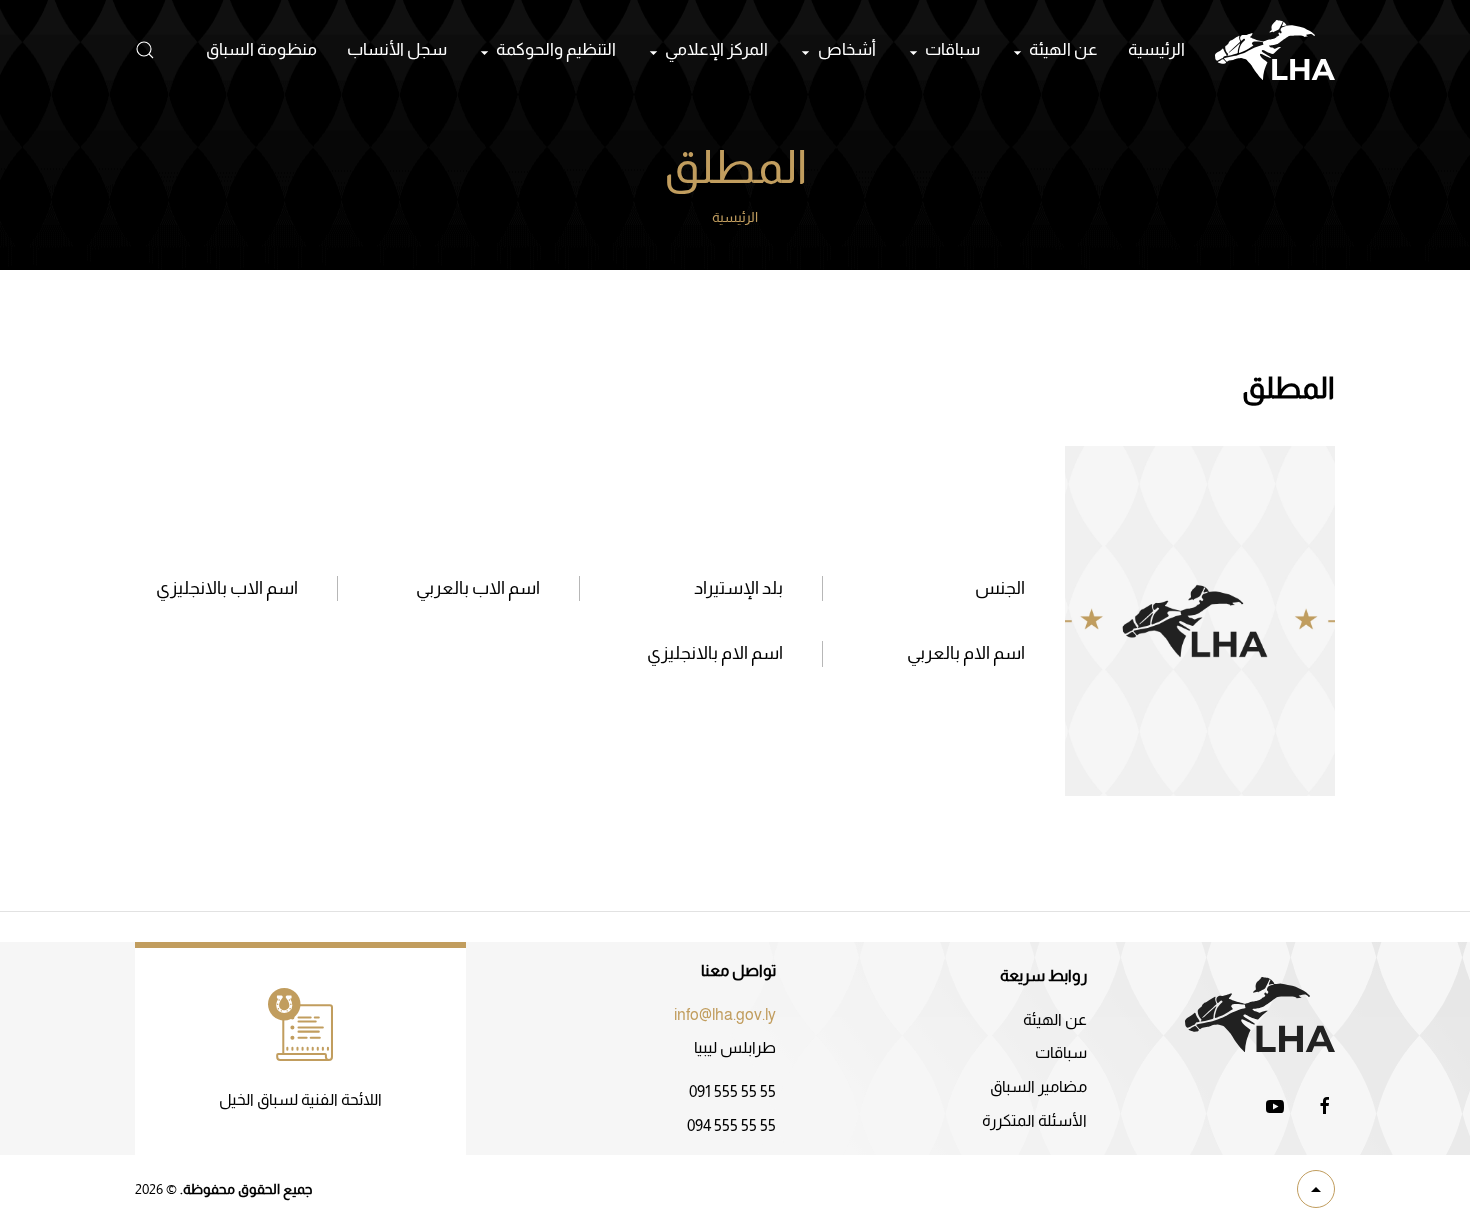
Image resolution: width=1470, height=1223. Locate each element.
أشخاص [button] (846, 49)
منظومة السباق (261, 49)
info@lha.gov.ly (725, 1014)
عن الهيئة (1055, 1019)
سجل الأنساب (397, 49)
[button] (145, 50)
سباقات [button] (952, 49)
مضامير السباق (1038, 1086)
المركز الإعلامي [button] (716, 49)
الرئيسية (1156, 49)
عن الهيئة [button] (1063, 49)
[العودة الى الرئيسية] (1275, 50)
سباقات (1061, 1052)
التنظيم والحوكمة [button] (556, 49)
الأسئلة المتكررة (1034, 1120)
